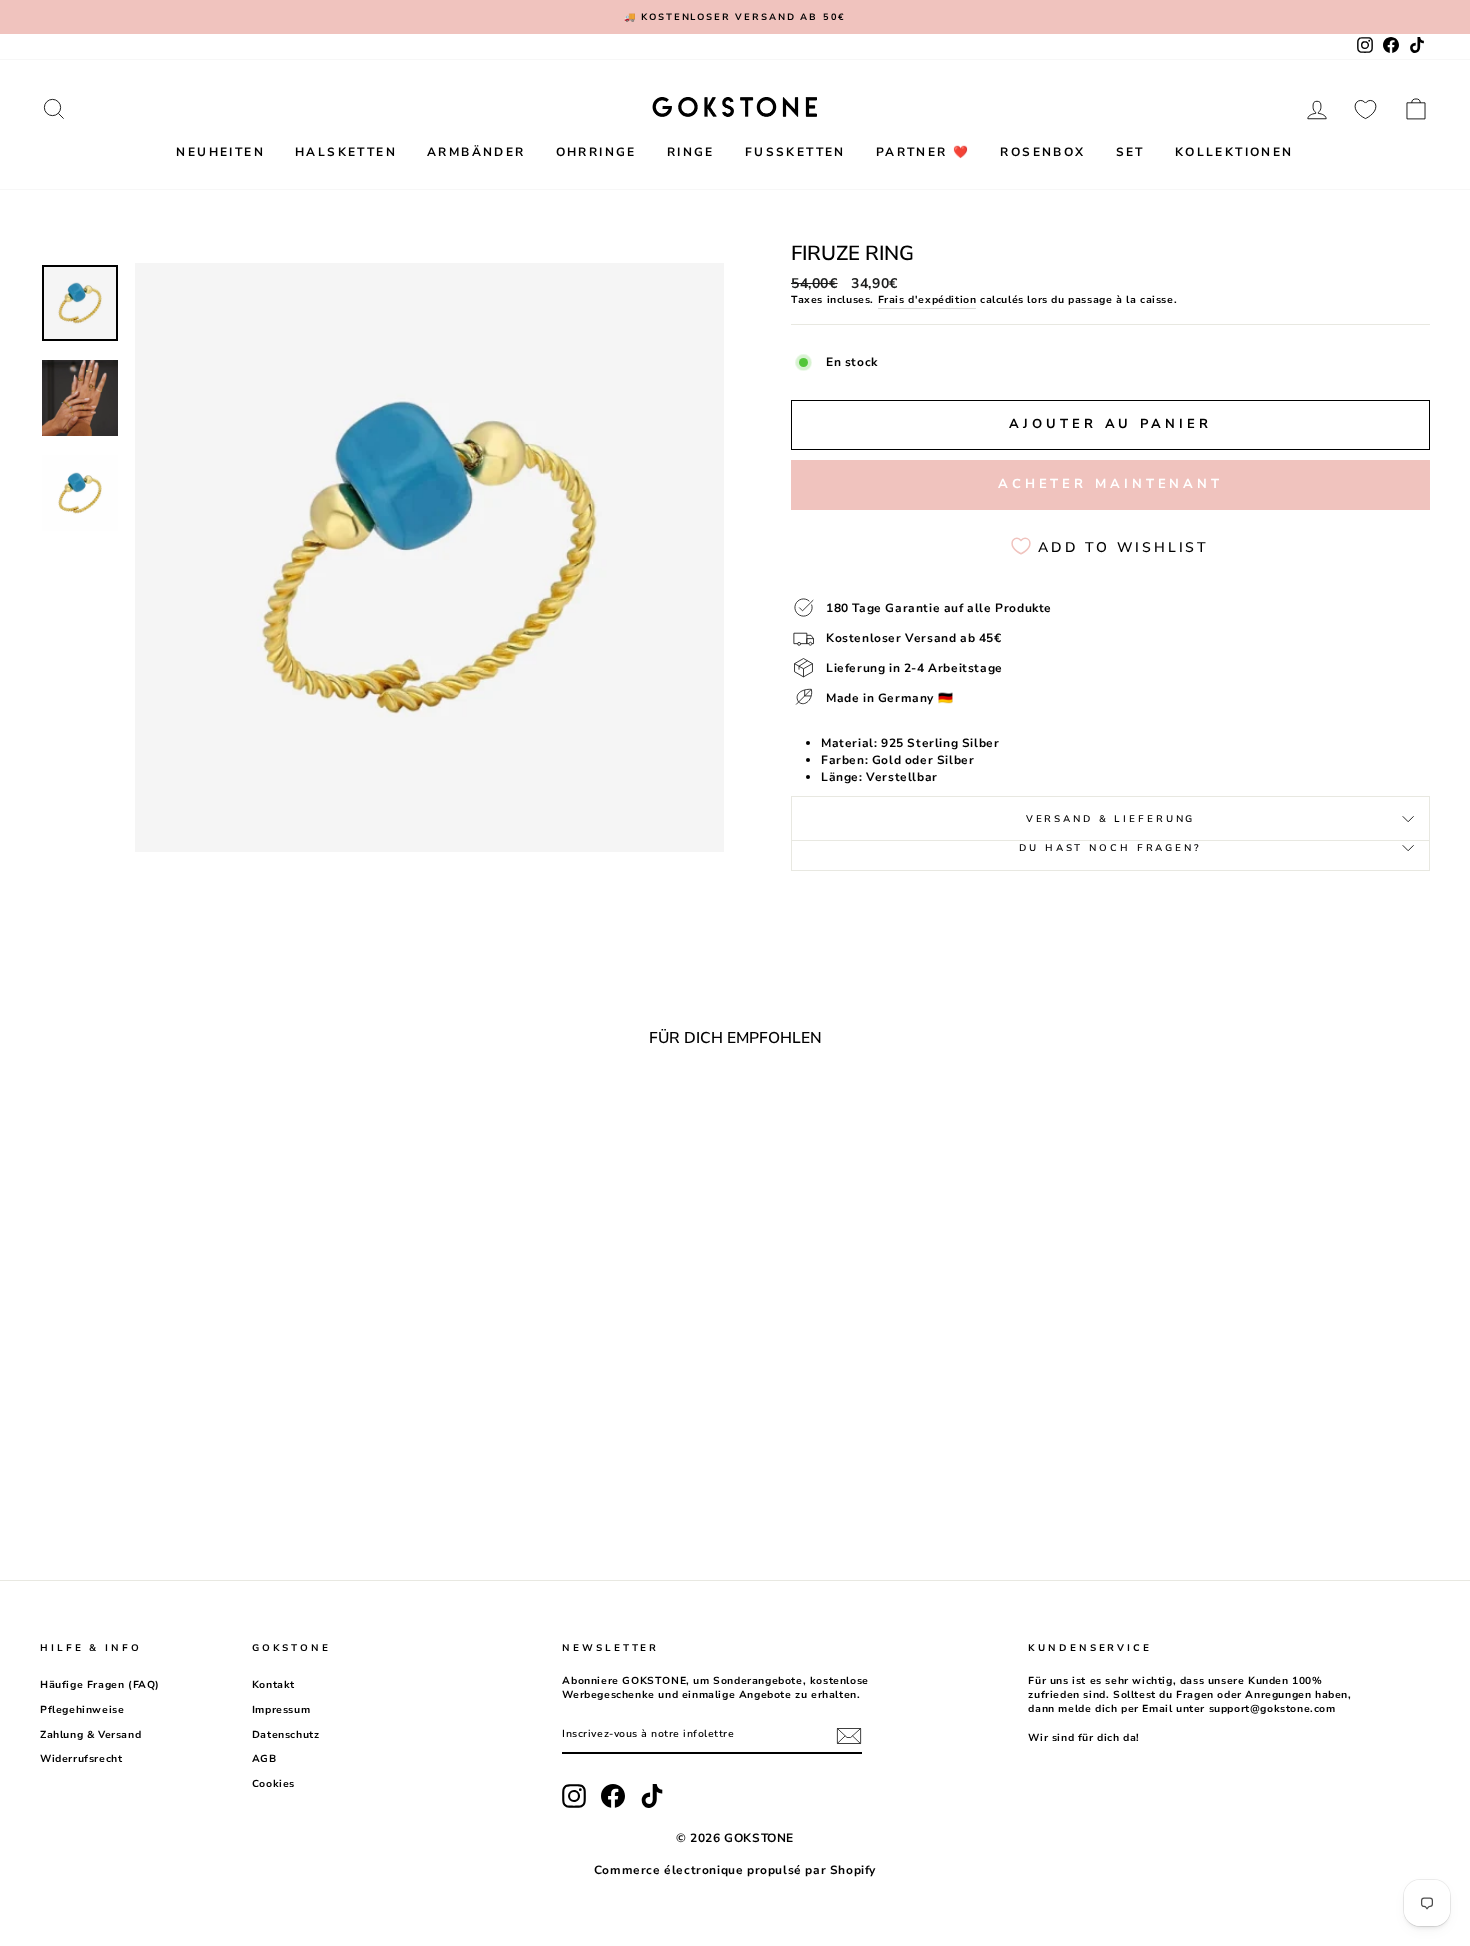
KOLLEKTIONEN (1234, 152)
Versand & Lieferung (1111, 818)
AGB (264, 1759)
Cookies (273, 1784)
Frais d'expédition (927, 300)
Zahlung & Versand (90, 1735)
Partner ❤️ (923, 152)
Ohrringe (596, 152)
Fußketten (795, 152)
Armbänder (476, 152)
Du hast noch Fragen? (1110, 847)
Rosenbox (1042, 152)
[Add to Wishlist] (350, 1117)
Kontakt (273, 1685)
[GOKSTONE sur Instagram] (574, 1796)
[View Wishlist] (1365, 109)
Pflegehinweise (82, 1710)
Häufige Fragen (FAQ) (100, 1685)
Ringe (691, 152)
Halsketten (346, 152)
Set (1130, 152)
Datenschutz (286, 1735)
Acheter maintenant (1110, 484)
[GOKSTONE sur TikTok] (652, 1796)
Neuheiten (220, 152)
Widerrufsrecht (81, 1759)
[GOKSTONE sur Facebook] (613, 1796)
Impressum (281, 1710)
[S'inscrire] (849, 1736)
